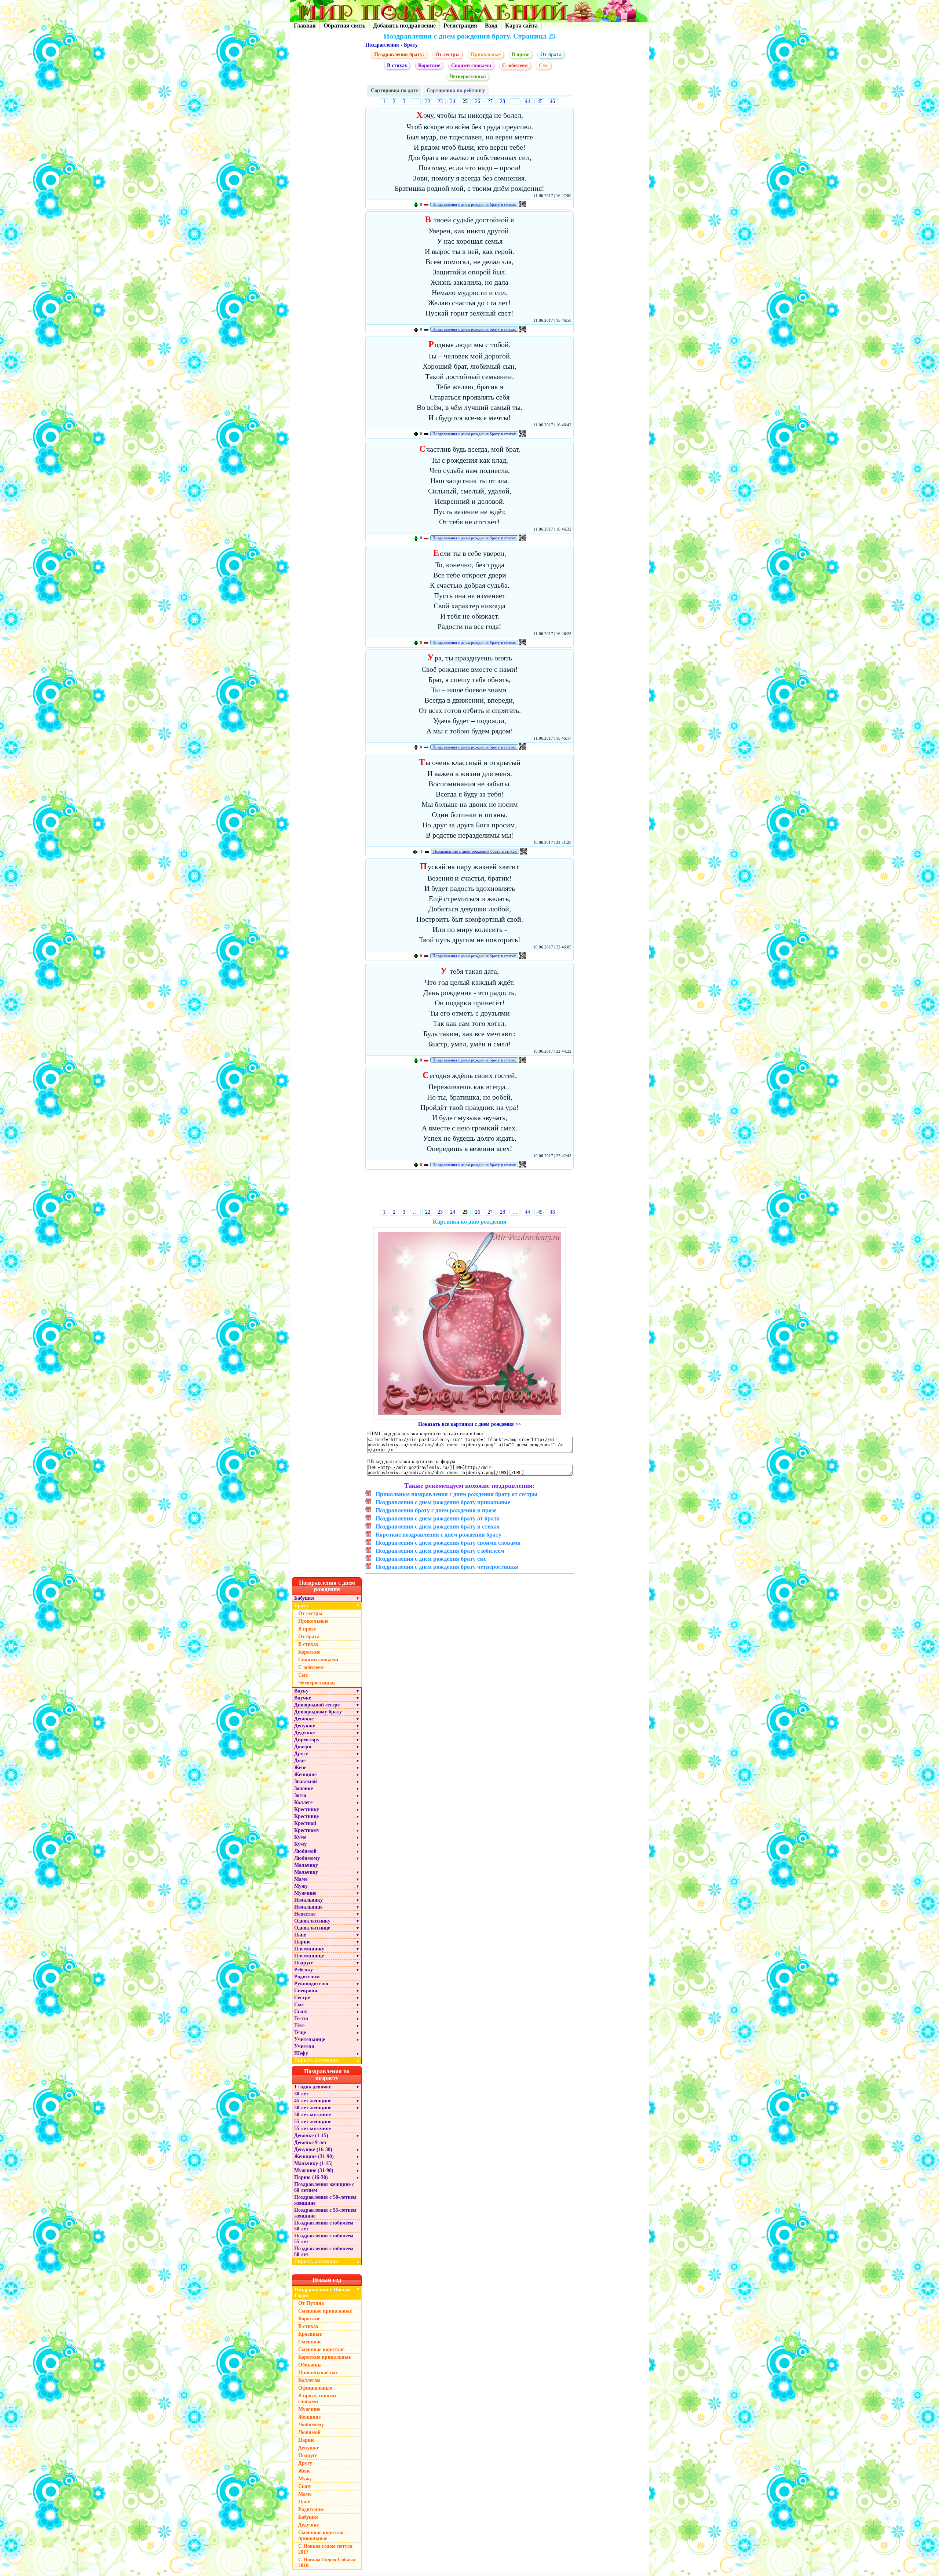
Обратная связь (344, 25)
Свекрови (306, 1991)
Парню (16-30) (311, 2177)
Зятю (300, 1795)
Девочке (304, 1719)
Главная (305, 25)
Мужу (301, 1886)
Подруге (304, 1963)
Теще (300, 2032)
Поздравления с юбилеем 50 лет (324, 2226)
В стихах (397, 65)
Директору (307, 1740)
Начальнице (308, 1907)
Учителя (304, 2046)
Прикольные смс (318, 2373)
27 (490, 101)
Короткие (429, 65)
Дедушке (304, 1733)
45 (540, 101)
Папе (300, 1935)
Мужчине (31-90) (314, 2170)
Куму (300, 1844)
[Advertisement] (470, 1191)
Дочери (303, 1747)
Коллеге (303, 1802)
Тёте (299, 2025)
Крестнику (307, 1809)
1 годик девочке (313, 2087)
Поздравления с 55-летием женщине (325, 2213)
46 (552, 101)
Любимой (305, 1851)
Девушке (305, 1726)
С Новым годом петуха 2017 (325, 2549)
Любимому (307, 1858)
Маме (301, 1879)
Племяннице (309, 1956)
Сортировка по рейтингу (456, 90)
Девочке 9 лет (310, 2143)
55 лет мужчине (313, 2129)
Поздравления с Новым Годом (323, 2293)
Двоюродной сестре (317, 1705)
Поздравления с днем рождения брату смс (431, 1559)
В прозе (520, 54)
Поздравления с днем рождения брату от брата (438, 1518)
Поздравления (382, 45)
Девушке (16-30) (313, 2149)
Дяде (300, 1761)
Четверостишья (468, 76)
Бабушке (304, 1598)
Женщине (305, 1775)
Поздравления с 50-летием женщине (325, 2200)
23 (440, 101)
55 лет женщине (313, 2122)
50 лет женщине (313, 2108)
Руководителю (311, 1984)
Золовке (304, 1788)
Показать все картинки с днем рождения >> (470, 1424)
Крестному (307, 1830)
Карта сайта (521, 25)
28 (503, 101)
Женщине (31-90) (314, 2156)
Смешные (310, 2342)
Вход (491, 25)
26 (478, 101)
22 (428, 101)
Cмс (544, 65)
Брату (411, 45)
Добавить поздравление (404, 25)
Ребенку (304, 1970)
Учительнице (310, 2039)
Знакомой (306, 1781)
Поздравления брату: (399, 54)
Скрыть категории (327, 2060)
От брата (551, 54)
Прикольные (486, 54)
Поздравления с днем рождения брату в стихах (474, 204)
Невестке (305, 1914)
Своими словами (471, 65)
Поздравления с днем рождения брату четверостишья (447, 1567)
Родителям (307, 1977)
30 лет (301, 2094)
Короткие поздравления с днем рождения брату (439, 1535)
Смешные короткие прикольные (321, 2535)
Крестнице (306, 1816)
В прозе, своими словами (317, 2399)
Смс (299, 2005)
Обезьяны (310, 2365)
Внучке (303, 1698)
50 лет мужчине (313, 2115)
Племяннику (309, 1949)
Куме (300, 1837)
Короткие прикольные (324, 2357)
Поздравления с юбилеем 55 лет (324, 2239)
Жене (300, 1768)
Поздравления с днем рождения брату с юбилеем (440, 1551)
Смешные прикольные (325, 2311)
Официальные (315, 2388)
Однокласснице (312, 1928)
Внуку (301, 1691)
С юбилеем (515, 65)
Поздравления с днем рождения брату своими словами (448, 1543)
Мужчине (305, 1893)
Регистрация (460, 25)
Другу (301, 1754)
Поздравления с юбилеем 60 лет (324, 2251)
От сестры (447, 54)
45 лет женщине (313, 2101)
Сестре (302, 1998)
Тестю (301, 2018)
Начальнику (308, 1900)
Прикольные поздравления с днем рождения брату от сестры (457, 1494)
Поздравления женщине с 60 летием (324, 2187)
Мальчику (306, 1865)
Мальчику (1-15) (313, 2163)
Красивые (310, 2334)
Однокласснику (312, 1921)
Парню (302, 1942)
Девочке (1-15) (311, 2136)
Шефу (301, 2053)
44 (527, 101)
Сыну (301, 2012)
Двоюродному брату (318, 1712)
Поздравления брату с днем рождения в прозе (436, 1510)
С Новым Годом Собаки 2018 (327, 2563)
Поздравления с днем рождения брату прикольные (443, 1502)
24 (453, 101)
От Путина (311, 2303)
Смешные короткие (321, 2349)
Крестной (305, 1823)
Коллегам (309, 2380)
